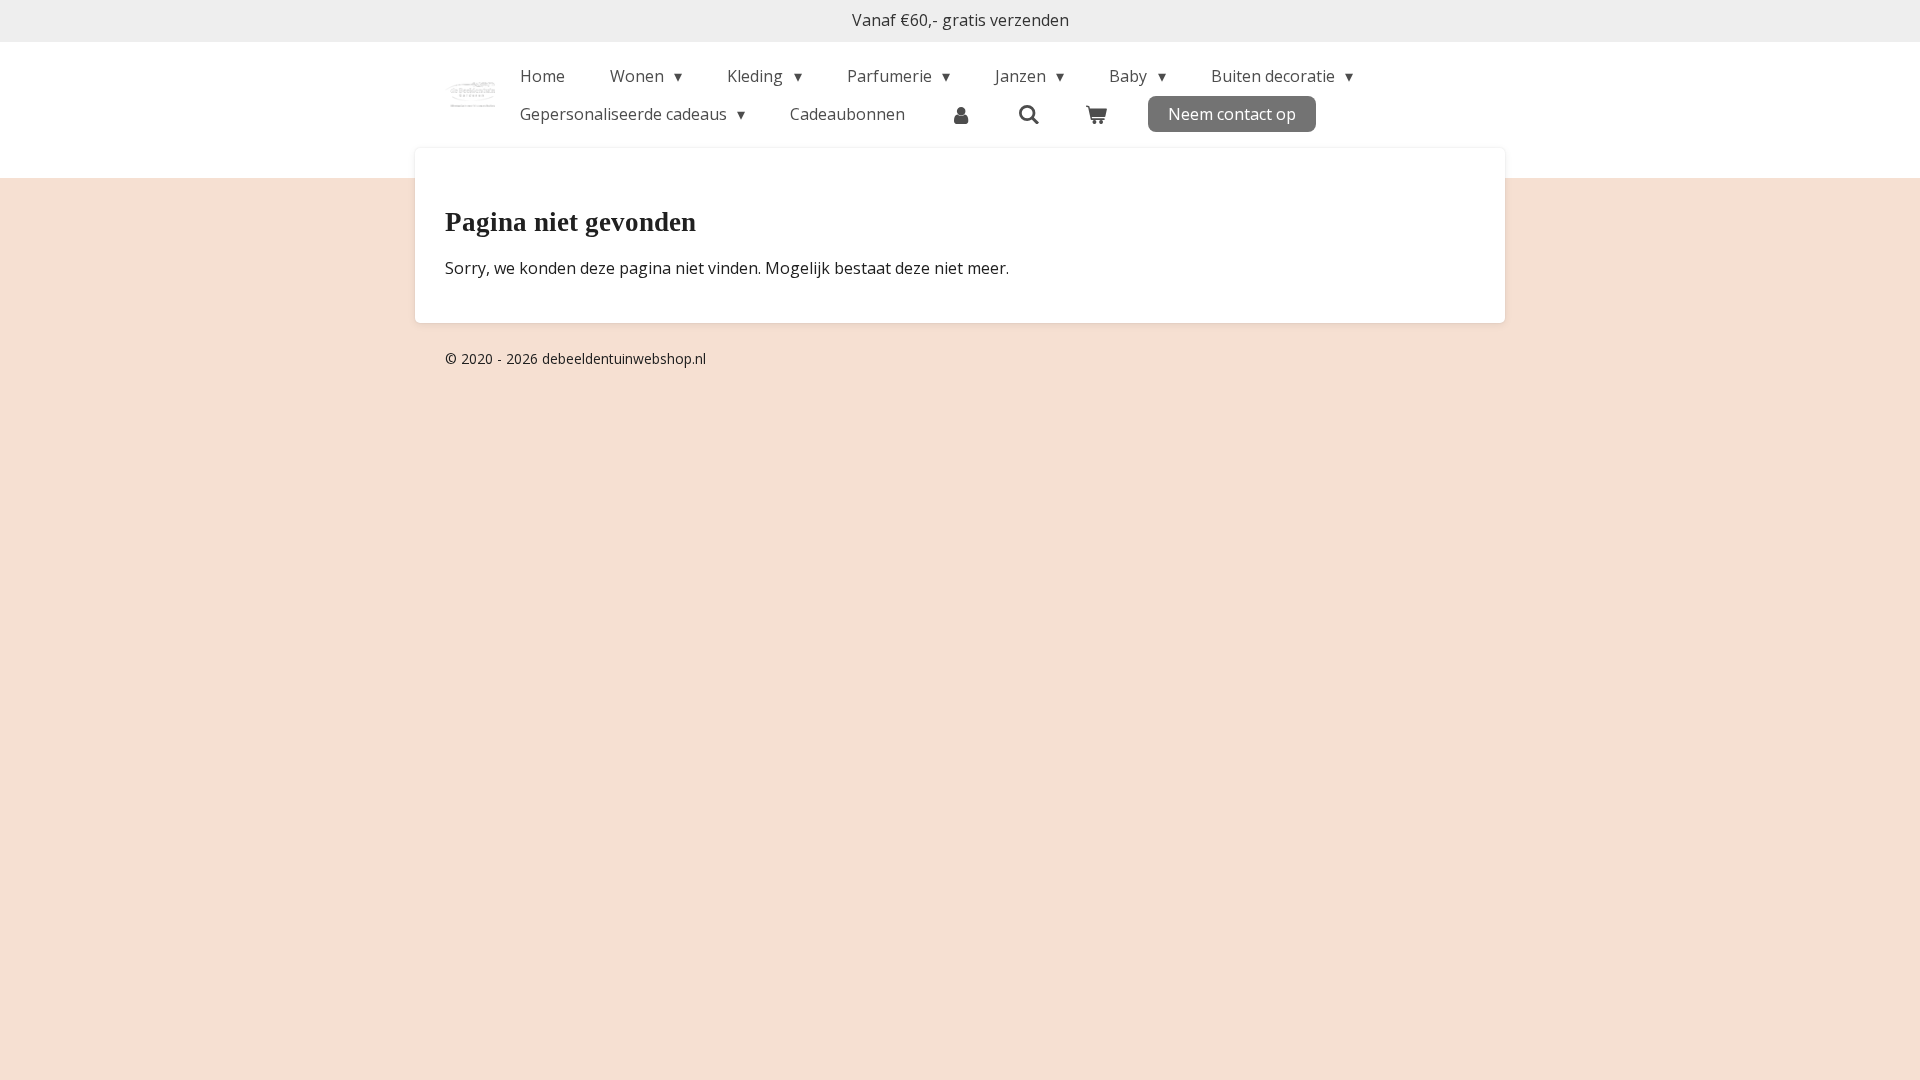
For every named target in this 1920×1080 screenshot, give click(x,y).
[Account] (961, 114)
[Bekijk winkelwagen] (1096, 114)
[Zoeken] (1029, 114)
